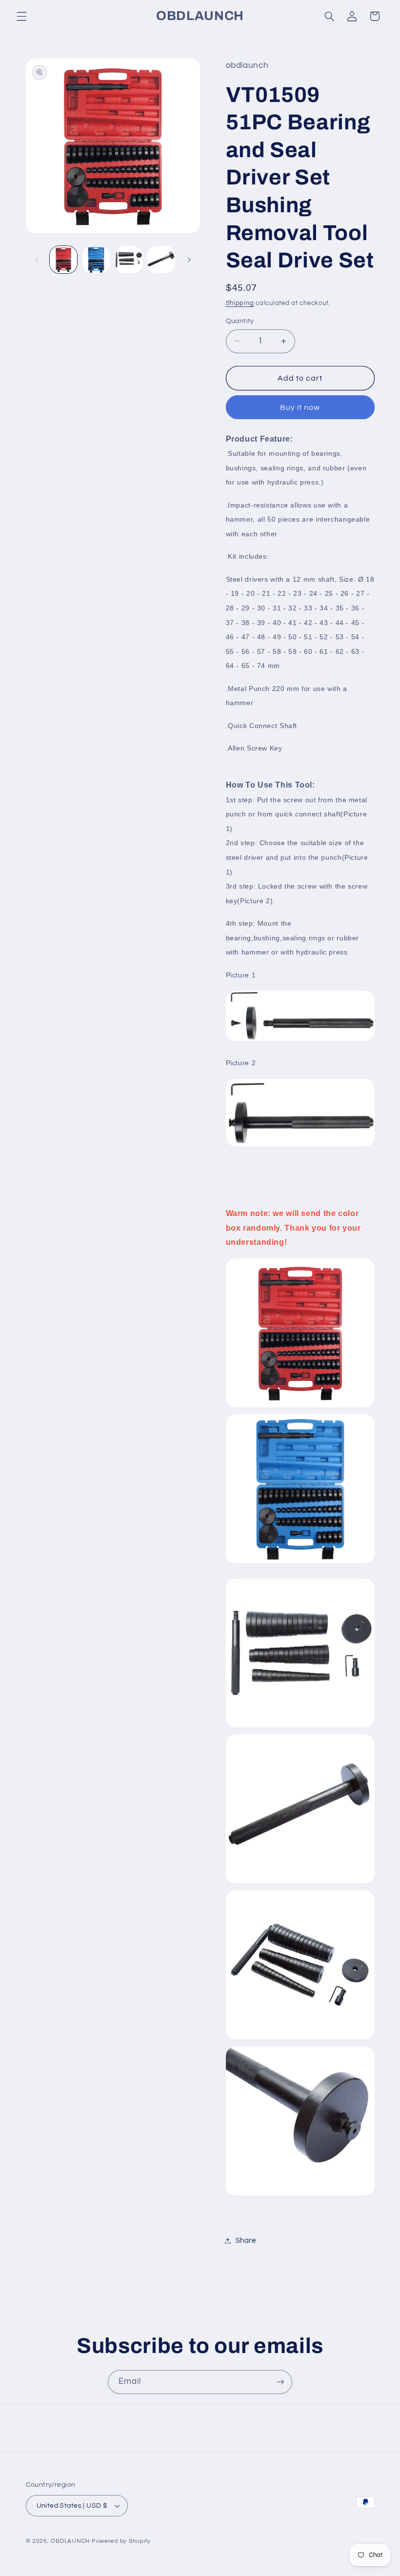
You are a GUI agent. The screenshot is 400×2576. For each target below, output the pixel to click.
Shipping (240, 303)
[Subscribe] (280, 2382)
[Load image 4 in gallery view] (161, 260)
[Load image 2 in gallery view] (96, 260)
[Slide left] (37, 260)
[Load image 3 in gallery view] (128, 260)
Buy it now (300, 407)
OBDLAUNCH (70, 2541)
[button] (21, 16)
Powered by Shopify (121, 2541)
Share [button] (246, 2241)
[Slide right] (189, 260)
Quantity (240, 321)
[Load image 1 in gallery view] (63, 260)
